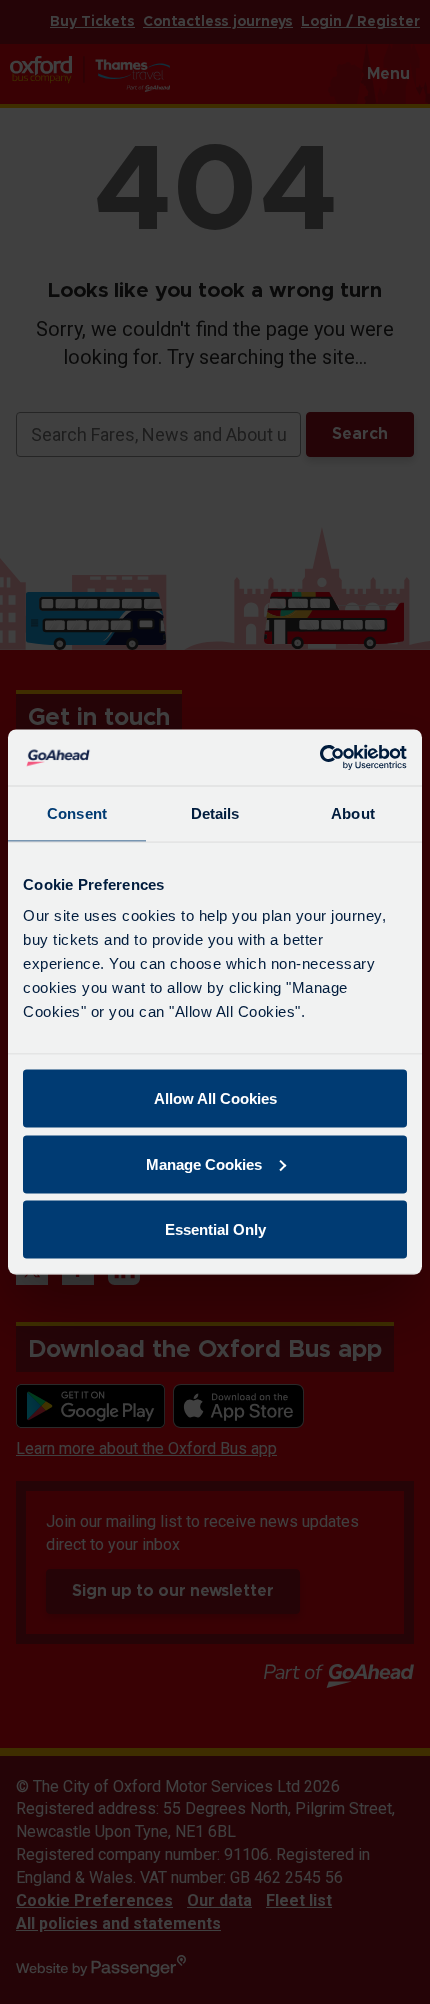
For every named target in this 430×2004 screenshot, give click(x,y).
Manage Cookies (204, 1163)
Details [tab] (215, 812)
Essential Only (215, 1229)
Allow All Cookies (215, 1098)
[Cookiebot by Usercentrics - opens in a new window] (319, 758)
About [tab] (353, 812)
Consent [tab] (77, 812)
